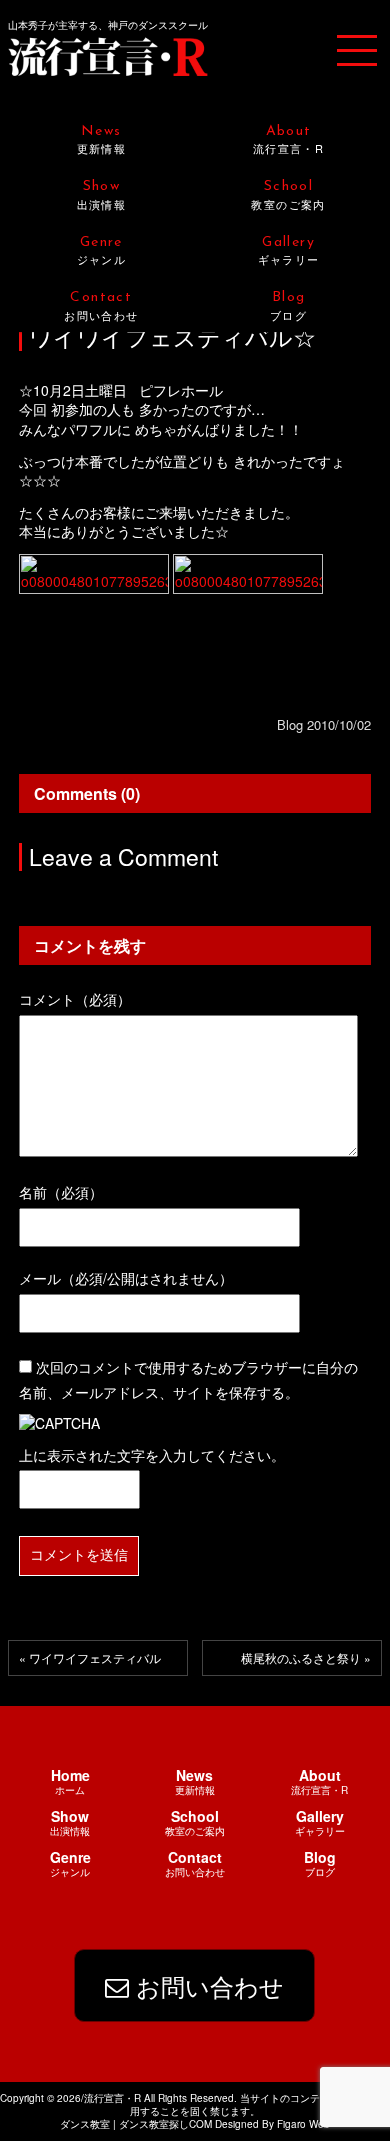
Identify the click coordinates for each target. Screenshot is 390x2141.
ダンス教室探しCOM (165, 2124)
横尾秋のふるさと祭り (301, 1657)
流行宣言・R (108, 56)
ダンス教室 (85, 2124)
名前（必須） (61, 1192)
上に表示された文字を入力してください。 (152, 1455)
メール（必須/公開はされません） (126, 1278)
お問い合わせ (206, 1985)
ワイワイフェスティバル (95, 1657)
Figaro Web (302, 2124)
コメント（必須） (75, 999)
